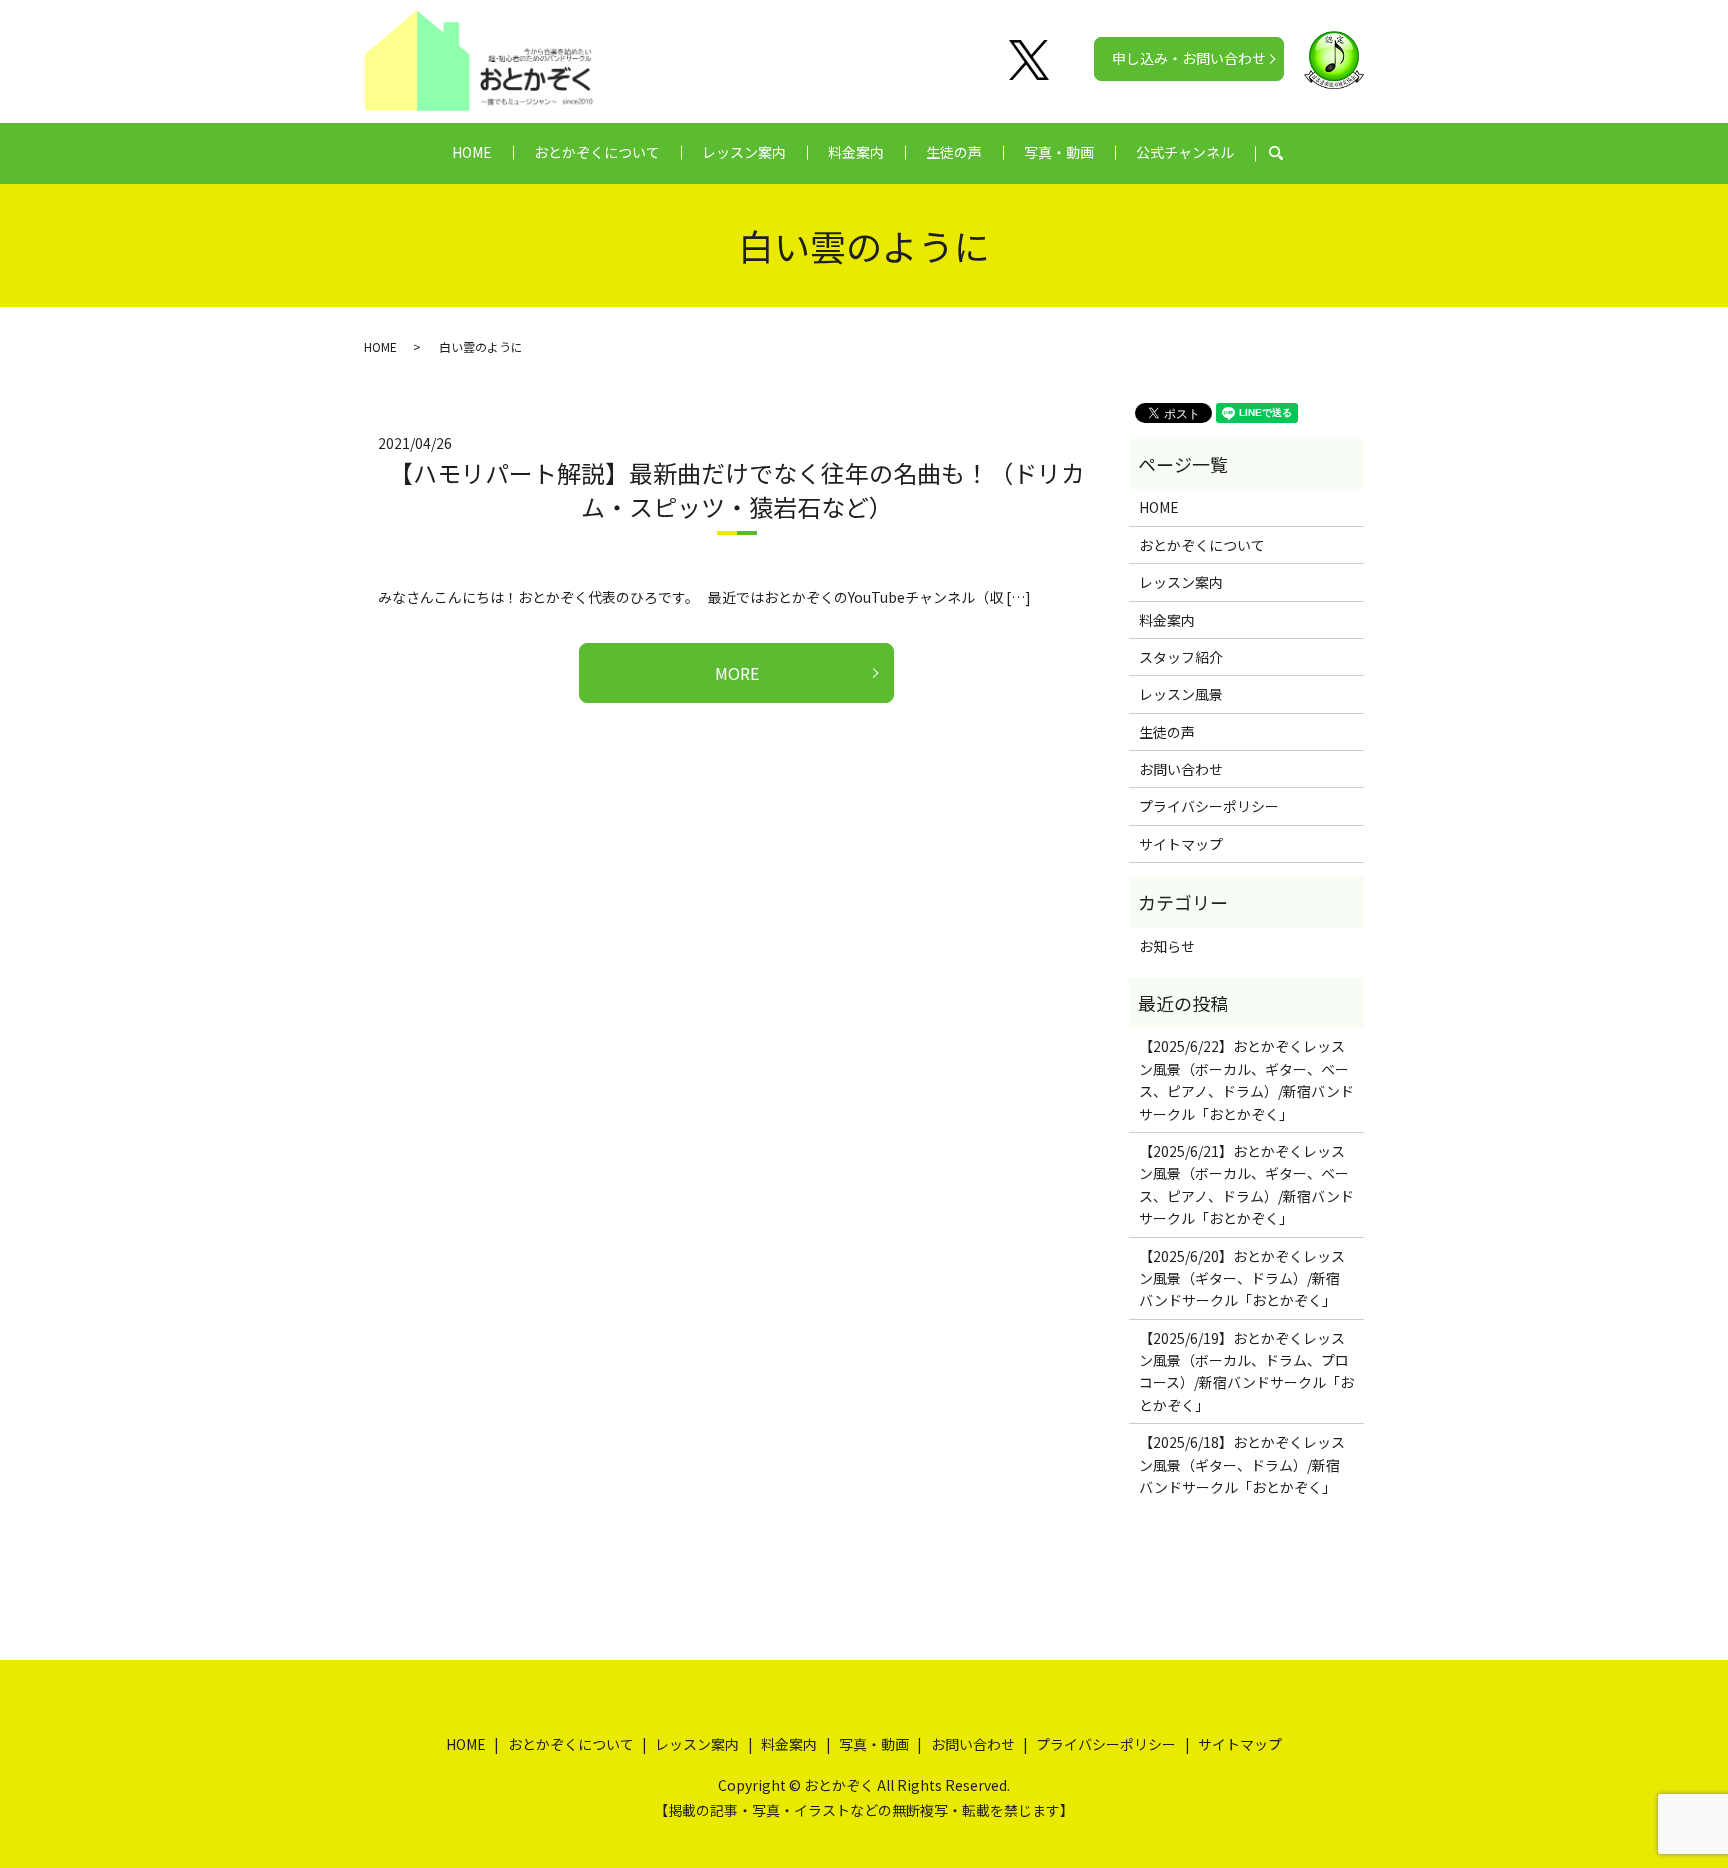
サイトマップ (1181, 844)
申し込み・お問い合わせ (1189, 58)
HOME (472, 152)
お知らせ (1167, 946)
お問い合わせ (1181, 769)
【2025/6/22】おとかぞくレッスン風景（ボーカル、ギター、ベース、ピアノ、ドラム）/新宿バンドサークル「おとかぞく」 (1246, 1079)
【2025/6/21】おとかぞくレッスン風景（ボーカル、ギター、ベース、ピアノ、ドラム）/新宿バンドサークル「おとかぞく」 (1246, 1184)
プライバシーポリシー (1209, 806)
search (1286, 153)
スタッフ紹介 (1181, 657)
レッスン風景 (1181, 694)
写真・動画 (1059, 152)
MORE (737, 673)
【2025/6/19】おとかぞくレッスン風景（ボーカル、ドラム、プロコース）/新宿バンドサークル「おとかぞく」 (1246, 1371)
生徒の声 (954, 152)
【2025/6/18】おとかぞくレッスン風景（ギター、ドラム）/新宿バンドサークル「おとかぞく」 (1242, 1464)
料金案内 (856, 152)
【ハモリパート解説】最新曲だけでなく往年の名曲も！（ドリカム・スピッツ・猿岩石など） (737, 489)
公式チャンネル (1185, 152)
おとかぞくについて (597, 152)
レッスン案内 (744, 152)
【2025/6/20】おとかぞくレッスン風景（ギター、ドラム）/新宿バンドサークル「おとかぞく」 (1242, 1278)
